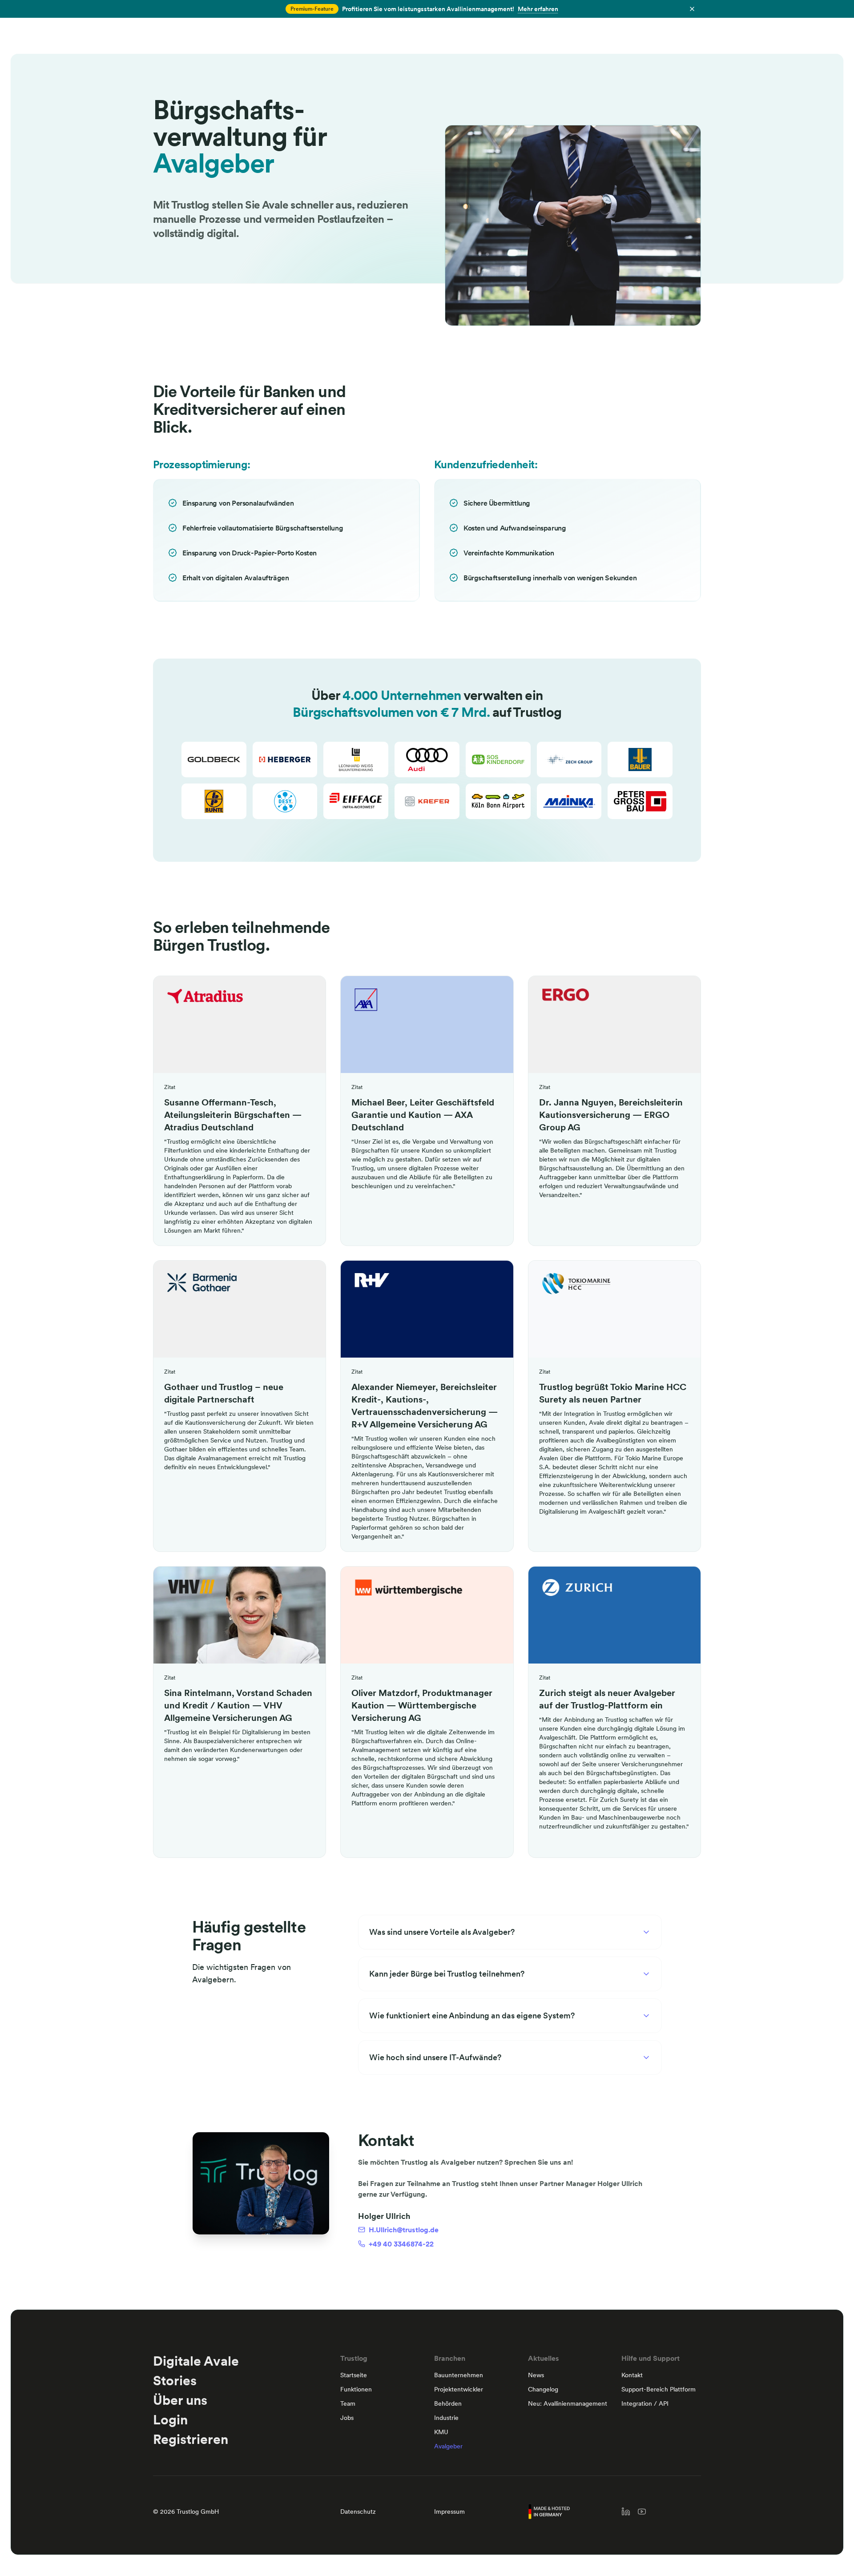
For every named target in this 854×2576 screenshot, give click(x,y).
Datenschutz (358, 2512)
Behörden (448, 2403)
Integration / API (645, 2403)
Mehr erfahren (538, 9)
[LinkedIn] (626, 2512)
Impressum (449, 2512)
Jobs (347, 2418)
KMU (441, 2432)
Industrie (446, 2418)
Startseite (354, 2375)
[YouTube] (642, 2512)
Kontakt (632, 2375)
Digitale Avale (196, 2361)
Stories (175, 2380)
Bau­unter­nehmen (459, 2375)
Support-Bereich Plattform (659, 2389)
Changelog (543, 2389)
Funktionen (356, 2389)
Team (348, 2403)
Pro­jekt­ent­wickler (459, 2389)
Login (170, 2419)
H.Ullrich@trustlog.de (404, 2230)
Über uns (180, 2400)
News (536, 2375)
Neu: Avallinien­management (568, 2403)
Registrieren (191, 2439)
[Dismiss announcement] (692, 9)
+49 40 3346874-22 (401, 2244)
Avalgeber (448, 2446)
